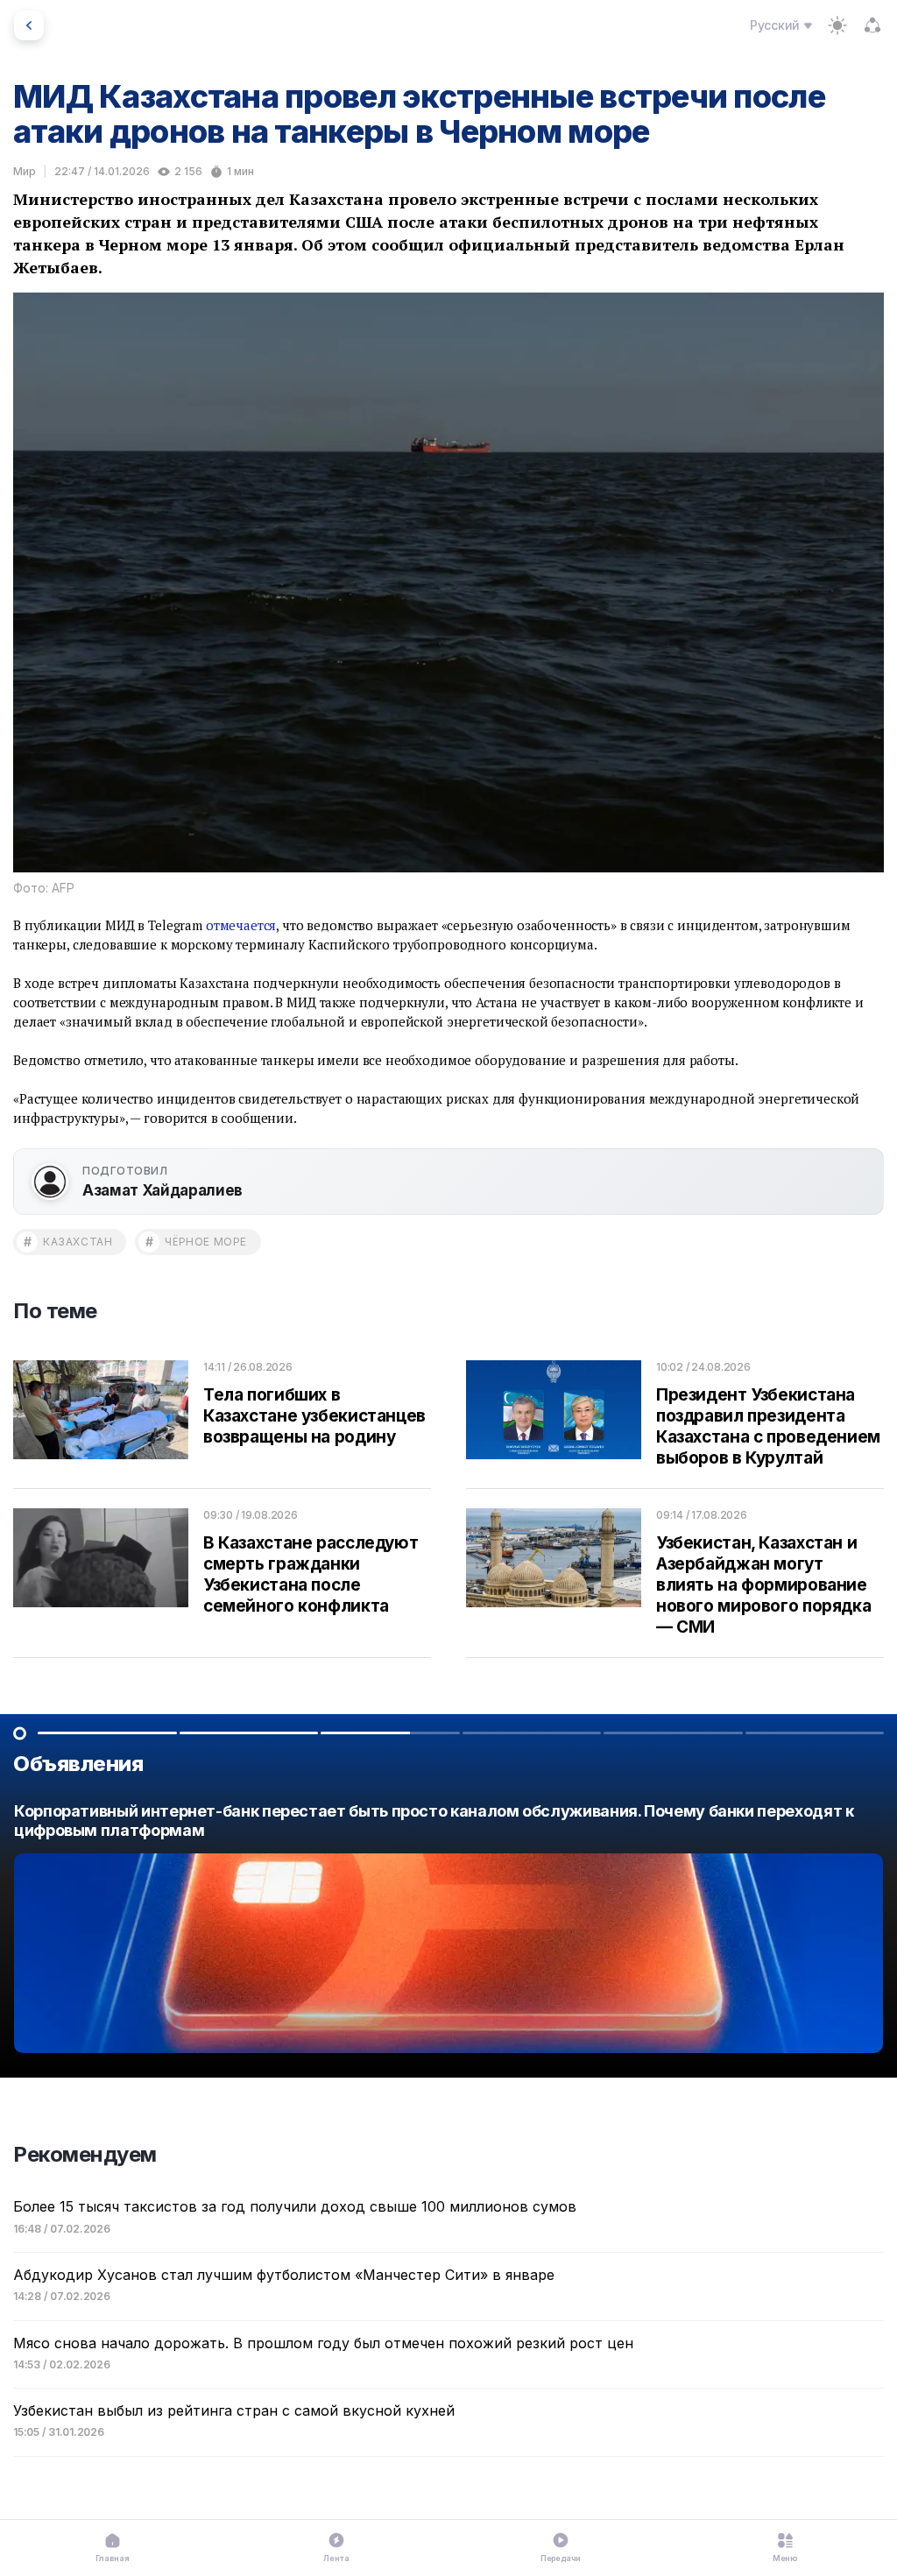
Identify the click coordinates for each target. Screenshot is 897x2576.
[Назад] (29, 25)
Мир (25, 171)
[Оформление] (837, 25)
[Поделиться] (872, 25)
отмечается (241, 925)
